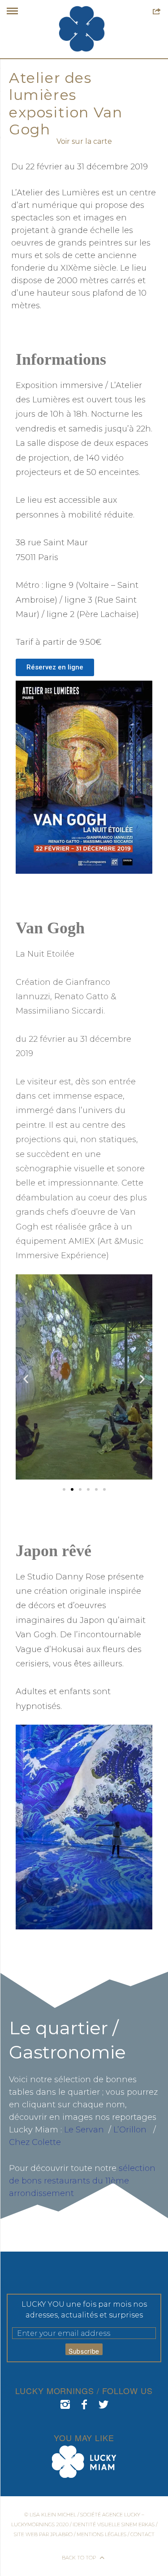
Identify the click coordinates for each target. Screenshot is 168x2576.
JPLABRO (61, 2534)
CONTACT (142, 2534)
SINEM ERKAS (138, 2524)
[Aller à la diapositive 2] (72, 1489)
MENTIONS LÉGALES (101, 2534)
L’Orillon (130, 2130)
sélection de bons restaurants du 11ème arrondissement (82, 2181)
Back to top (80, 2558)
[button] (26, 1379)
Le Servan (84, 2130)
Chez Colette (35, 2142)
